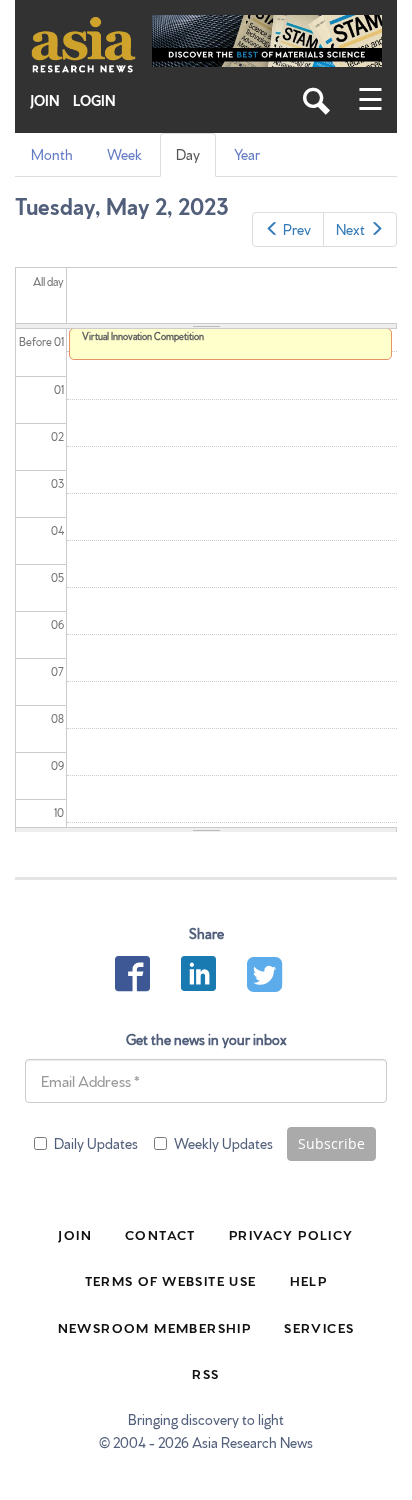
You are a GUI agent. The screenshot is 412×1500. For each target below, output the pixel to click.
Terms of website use (171, 1280)
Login (94, 100)
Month (52, 154)
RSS (205, 1373)
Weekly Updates (223, 1143)
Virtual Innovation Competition (143, 336)
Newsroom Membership (155, 1327)
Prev (297, 229)
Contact (160, 1234)
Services (319, 1327)
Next (350, 229)
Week (124, 154)
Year (247, 154)
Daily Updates (96, 1143)
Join (45, 100)
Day (192, 160)
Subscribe (331, 1143)
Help (309, 1280)
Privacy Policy (291, 1234)
